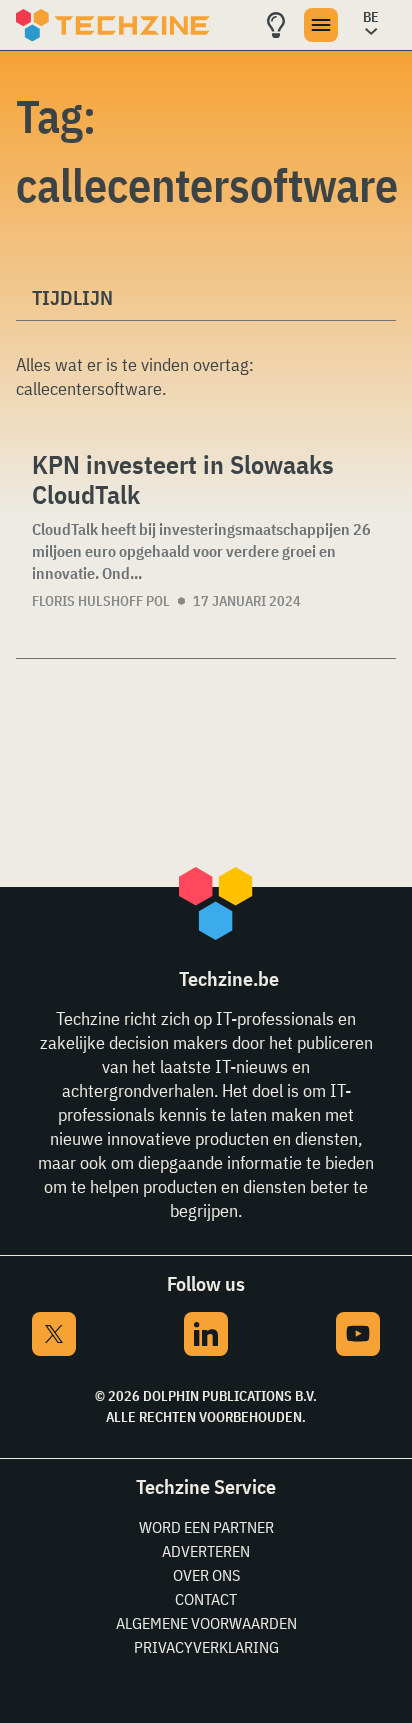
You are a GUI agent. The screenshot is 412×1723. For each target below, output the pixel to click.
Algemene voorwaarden (206, 1623)
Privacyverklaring (206, 1647)
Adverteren (206, 1551)
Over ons (206, 1575)
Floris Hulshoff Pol (101, 601)
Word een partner (206, 1527)
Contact (206, 1599)
